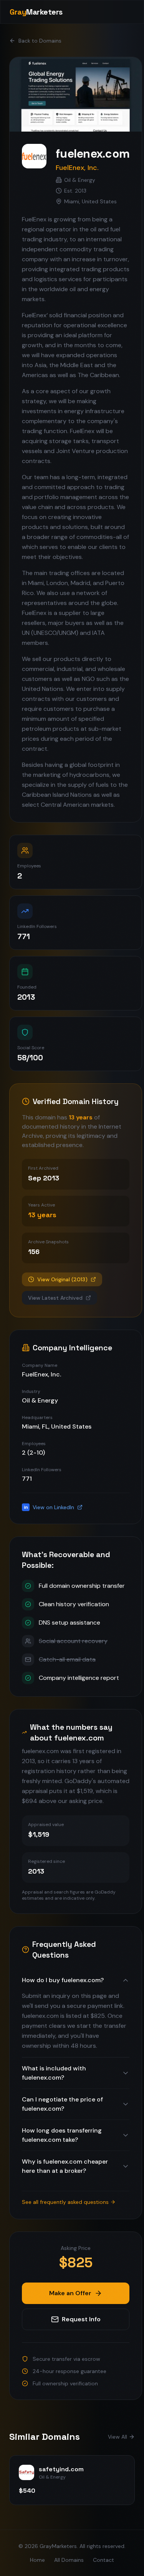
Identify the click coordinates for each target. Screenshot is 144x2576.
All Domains (69, 2560)
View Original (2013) (62, 1279)
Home (37, 2560)
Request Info (81, 2319)
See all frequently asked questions (65, 2202)
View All (118, 2437)
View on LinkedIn (49, 1507)
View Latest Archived (55, 1298)
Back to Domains (40, 41)
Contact (103, 2560)
